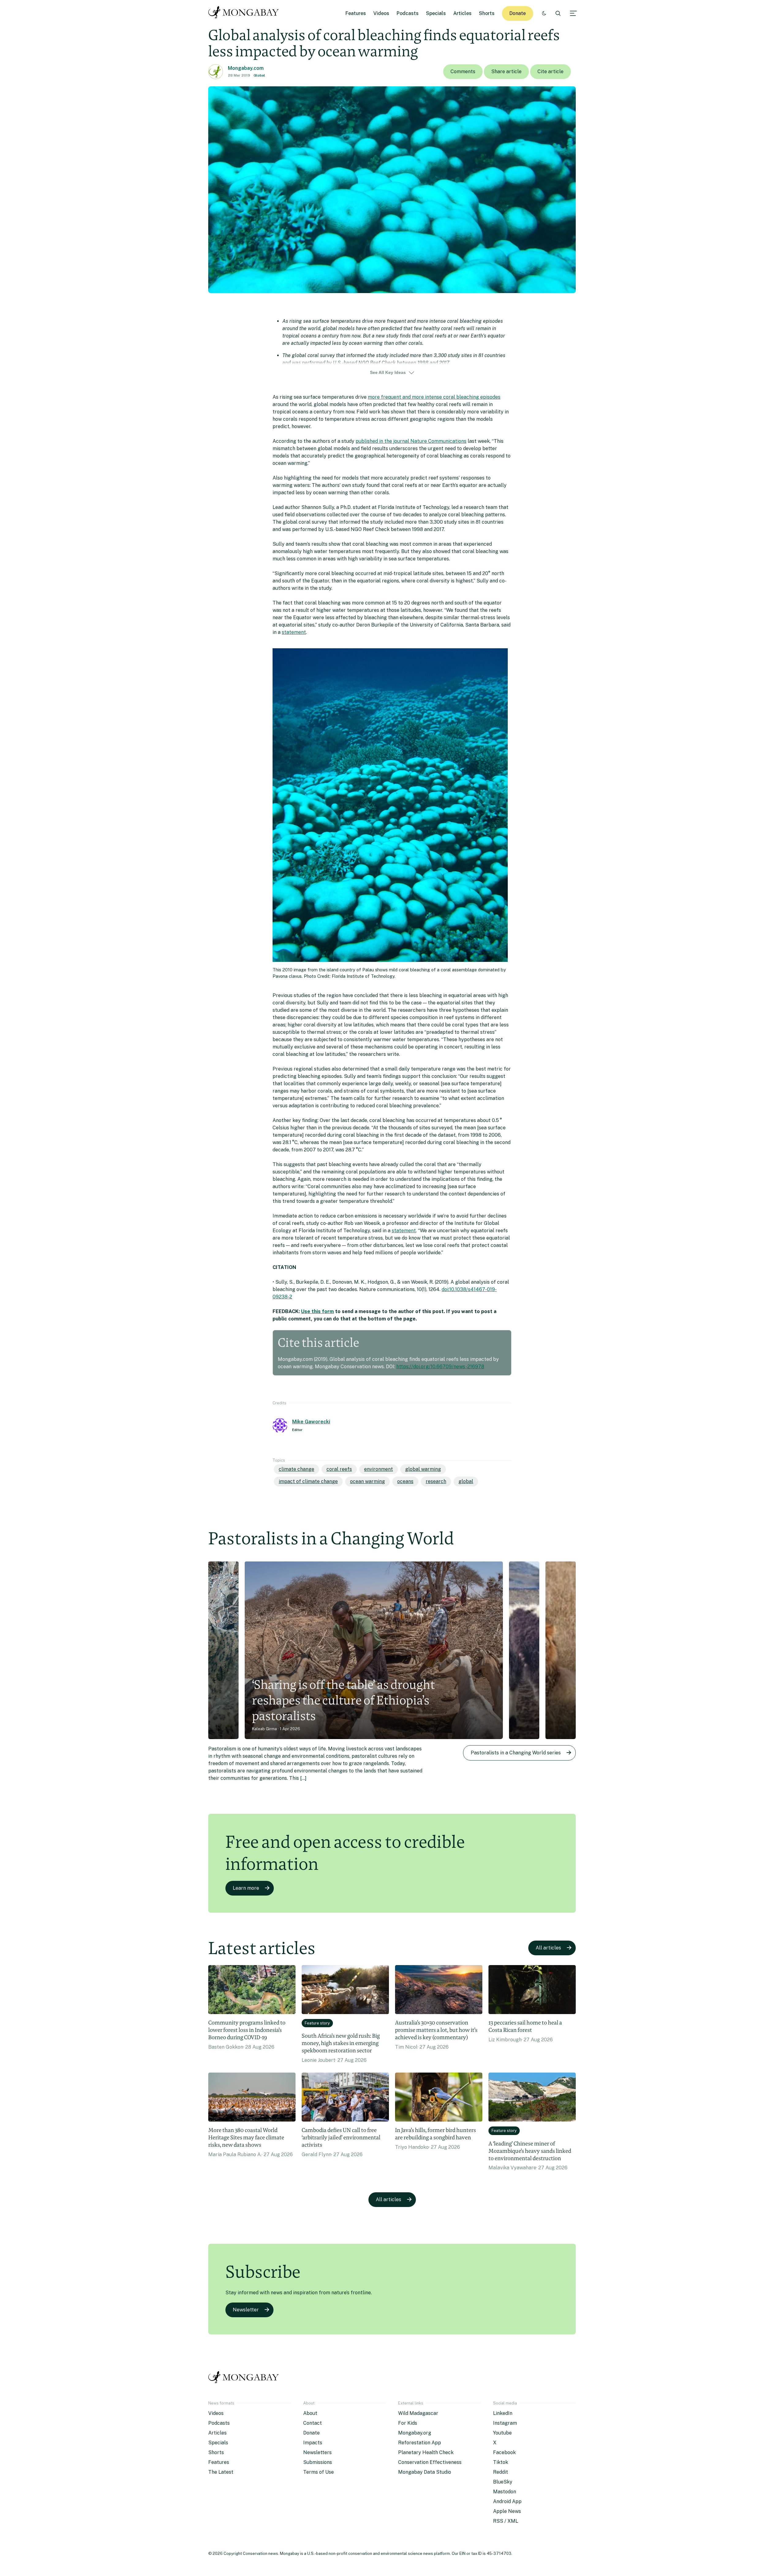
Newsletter (246, 2310)
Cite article (550, 72)
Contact (313, 2423)
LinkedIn (503, 2413)
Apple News (507, 2511)
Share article (506, 72)
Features (356, 13)
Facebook (504, 2452)
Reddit (501, 2472)
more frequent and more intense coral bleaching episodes (434, 397)
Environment (379, 1469)
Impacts (313, 2443)
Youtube (502, 2433)
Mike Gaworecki (311, 1422)
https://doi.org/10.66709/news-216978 (440, 1367)
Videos (381, 13)
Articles (462, 13)
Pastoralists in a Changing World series (516, 1753)
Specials (436, 13)
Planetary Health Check (426, 2452)
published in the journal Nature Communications (411, 441)
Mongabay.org (415, 2433)
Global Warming (423, 1469)
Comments (463, 72)
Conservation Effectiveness (430, 2462)
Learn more (246, 1888)
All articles (548, 1948)
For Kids (408, 2423)
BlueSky (503, 2482)
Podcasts (408, 13)
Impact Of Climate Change (308, 1481)
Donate (518, 13)
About (310, 2413)
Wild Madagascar (418, 2413)
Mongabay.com (246, 68)
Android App (507, 2501)
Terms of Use (318, 2472)
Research (436, 1481)
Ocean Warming (367, 1481)
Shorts (487, 13)
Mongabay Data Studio (425, 2472)
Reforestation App (420, 2443)
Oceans (405, 1481)
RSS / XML (506, 2521)
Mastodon (505, 2492)
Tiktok (501, 2462)
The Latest (221, 2472)
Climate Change (296, 1469)
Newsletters (317, 2452)
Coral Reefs (339, 1469)
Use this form (317, 1311)
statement (294, 632)
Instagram (505, 2423)
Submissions (318, 2462)
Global (259, 75)
